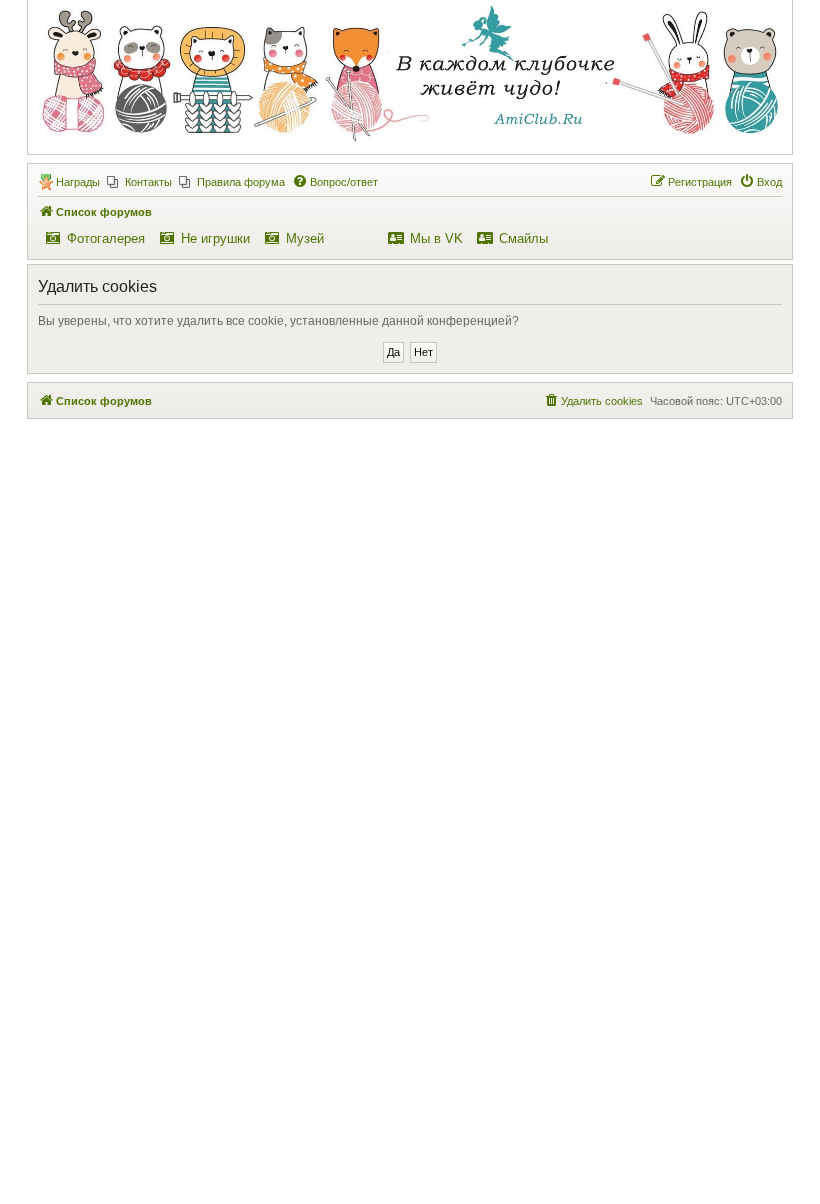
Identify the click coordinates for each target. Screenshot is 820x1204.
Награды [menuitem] (78, 182)
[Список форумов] (409, 76)
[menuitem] (139, 182)
